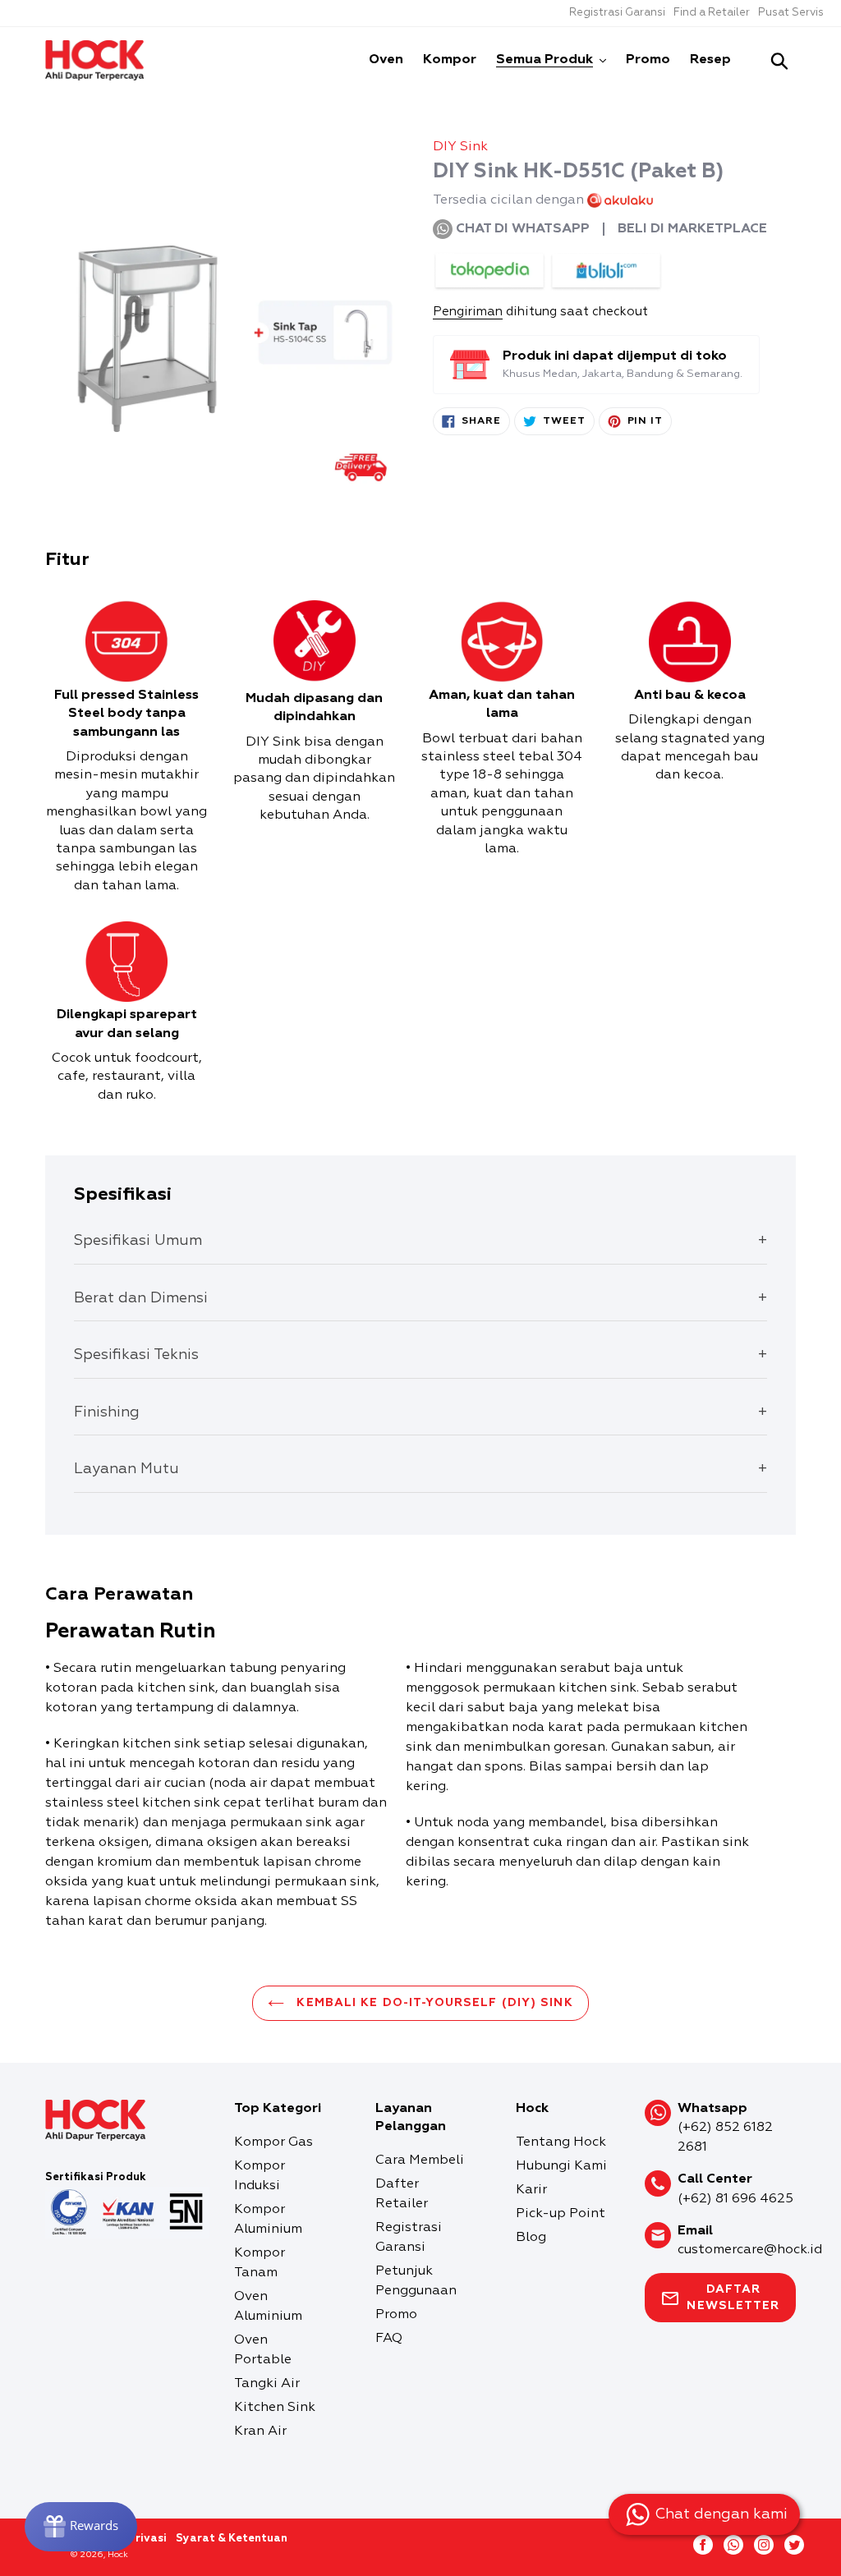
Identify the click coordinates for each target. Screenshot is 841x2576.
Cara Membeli (420, 2160)
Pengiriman (468, 312)
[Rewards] (81, 2527)
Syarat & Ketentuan (232, 2539)
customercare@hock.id (750, 2250)
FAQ (389, 2339)
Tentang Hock (561, 2142)
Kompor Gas (273, 2142)
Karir (531, 2190)
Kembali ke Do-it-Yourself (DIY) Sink (432, 2003)
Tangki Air (267, 2384)
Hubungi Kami (561, 2166)
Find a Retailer (712, 13)
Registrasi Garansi (617, 13)
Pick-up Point (561, 2214)
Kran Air (260, 2431)
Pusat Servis (791, 13)
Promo (396, 2315)
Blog (531, 2238)
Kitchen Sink (275, 2408)
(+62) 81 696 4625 (735, 2199)
